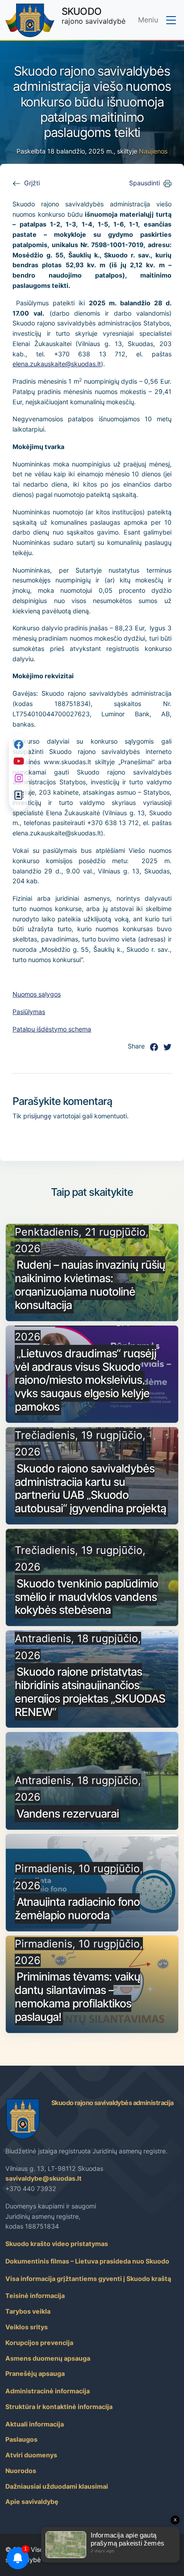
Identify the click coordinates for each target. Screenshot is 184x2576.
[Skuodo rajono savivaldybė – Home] (30, 20)
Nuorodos (21, 2471)
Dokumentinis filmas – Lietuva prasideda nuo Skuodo (87, 2261)
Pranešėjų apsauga (35, 2373)
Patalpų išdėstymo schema (52, 1029)
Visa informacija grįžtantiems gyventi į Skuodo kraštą (88, 2279)
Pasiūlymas (29, 1012)
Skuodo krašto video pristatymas (57, 2244)
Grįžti (32, 183)
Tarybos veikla (28, 2311)
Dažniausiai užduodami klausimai (57, 2486)
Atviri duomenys (31, 2455)
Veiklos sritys (27, 2327)
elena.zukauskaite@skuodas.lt (57, 364)
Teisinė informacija (35, 2296)
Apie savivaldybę (32, 2501)
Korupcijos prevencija (39, 2343)
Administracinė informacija (48, 2391)
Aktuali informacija (35, 2424)
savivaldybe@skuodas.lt (44, 2178)
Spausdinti (144, 183)
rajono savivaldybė (94, 15)
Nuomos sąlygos (37, 994)
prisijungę (37, 1116)
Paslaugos (21, 2439)
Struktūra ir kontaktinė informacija (59, 2407)
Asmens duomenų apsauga (48, 2358)
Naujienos (153, 151)
